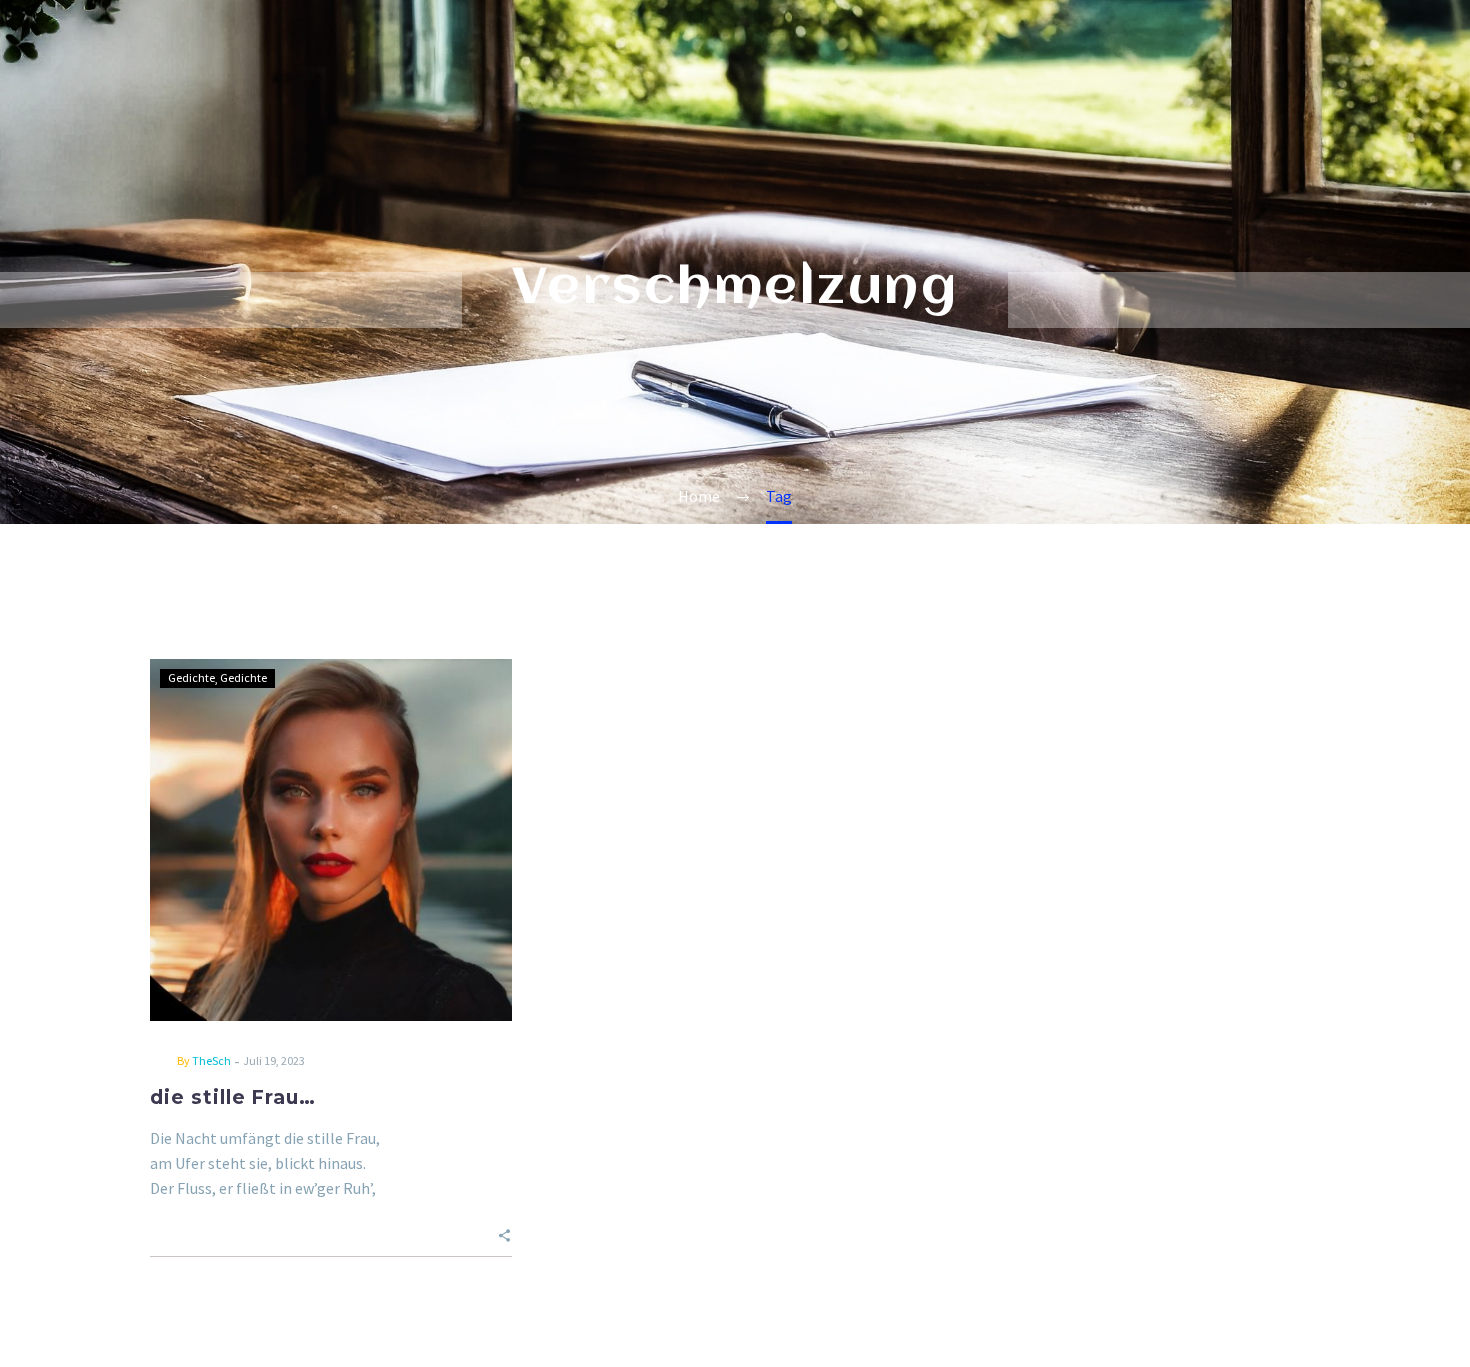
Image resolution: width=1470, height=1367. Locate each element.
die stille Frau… (233, 1097)
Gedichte (191, 677)
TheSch (211, 1060)
